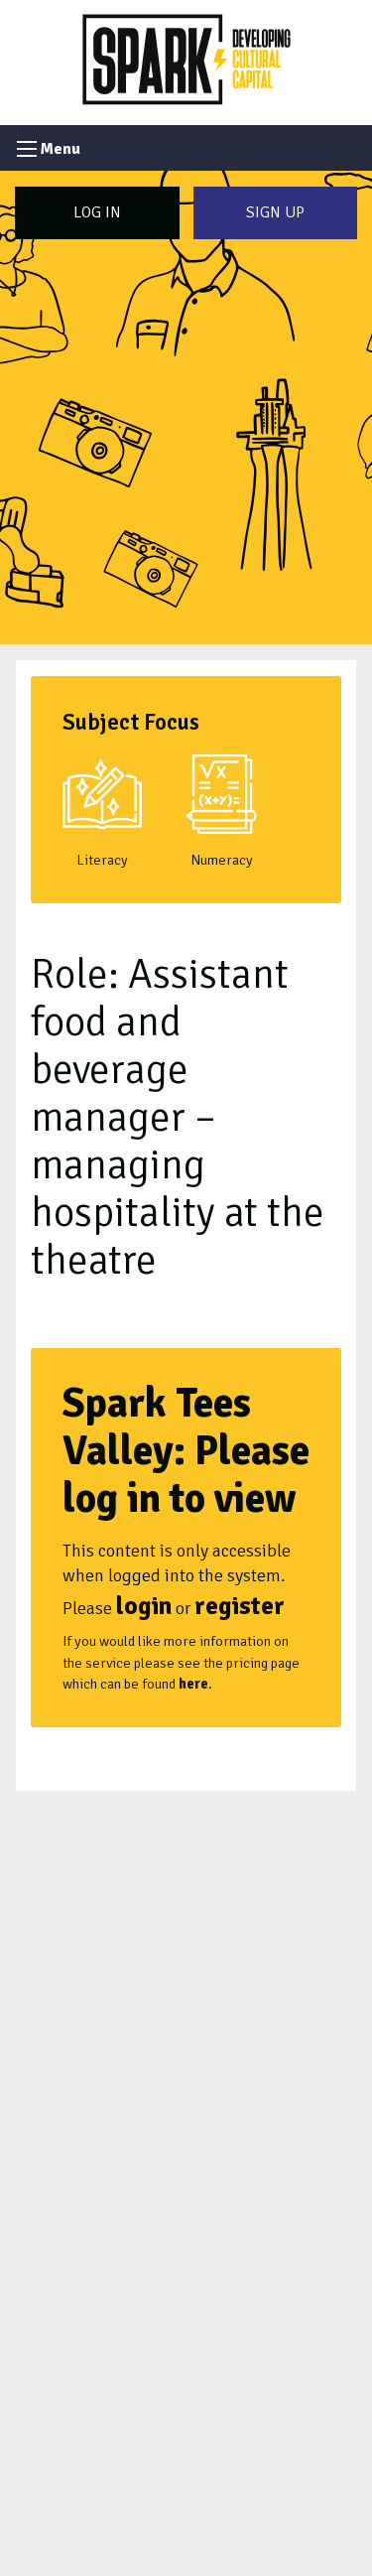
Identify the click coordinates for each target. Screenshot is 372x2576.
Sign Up (275, 212)
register (240, 1606)
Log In (97, 212)
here (193, 1684)
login (144, 1606)
